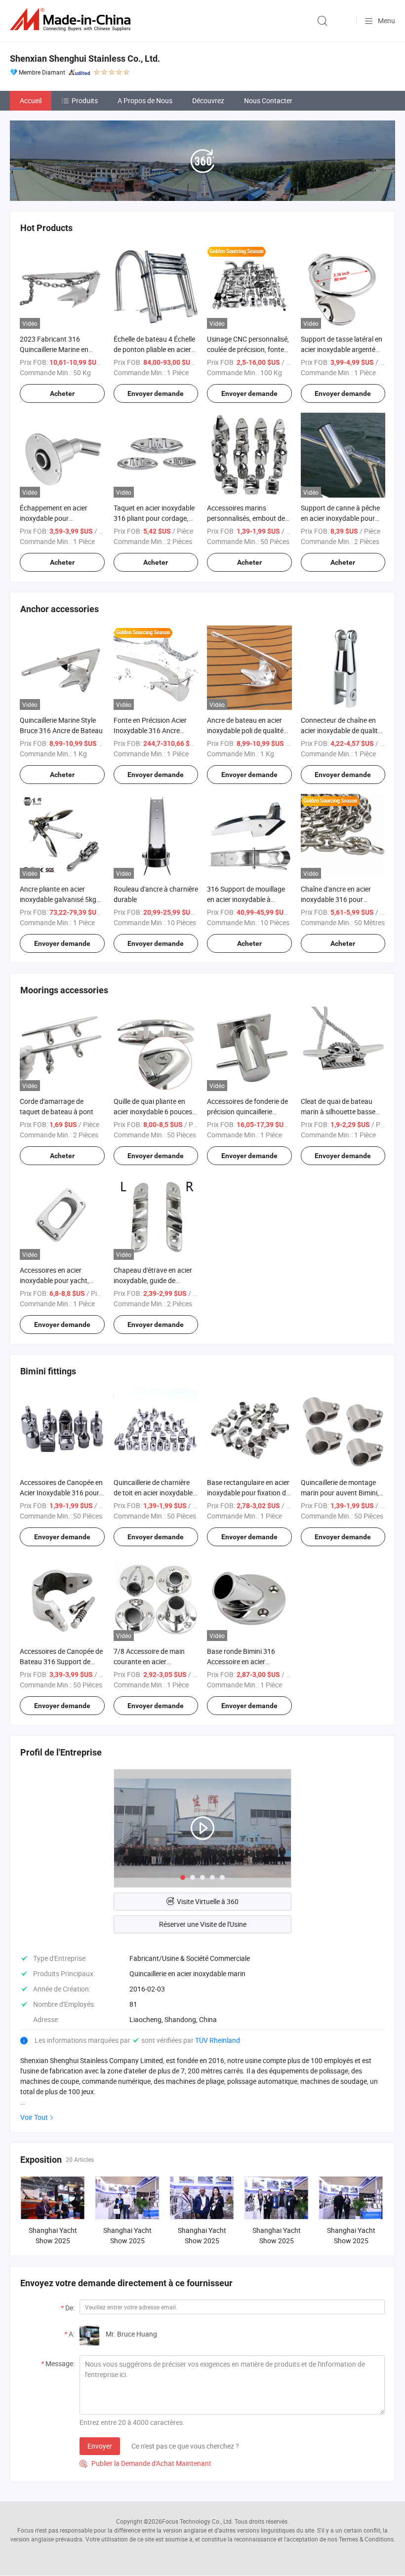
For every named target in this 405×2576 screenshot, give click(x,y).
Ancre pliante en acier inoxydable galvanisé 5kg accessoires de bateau (58, 899)
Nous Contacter (268, 100)
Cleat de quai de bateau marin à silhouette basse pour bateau (338, 1112)
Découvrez (208, 100)
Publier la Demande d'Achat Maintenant (145, 2463)
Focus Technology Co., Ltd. (198, 2521)
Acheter (62, 393)
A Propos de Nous (145, 100)
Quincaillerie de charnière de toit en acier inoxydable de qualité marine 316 (153, 1493)
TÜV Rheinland (218, 2040)
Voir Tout (34, 2117)
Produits (85, 100)
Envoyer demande (156, 393)
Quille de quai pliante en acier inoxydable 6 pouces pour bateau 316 (153, 1112)
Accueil (31, 100)
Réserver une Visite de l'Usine (203, 1924)
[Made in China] (72, 20)
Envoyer (100, 2446)
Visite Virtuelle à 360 (208, 1901)
